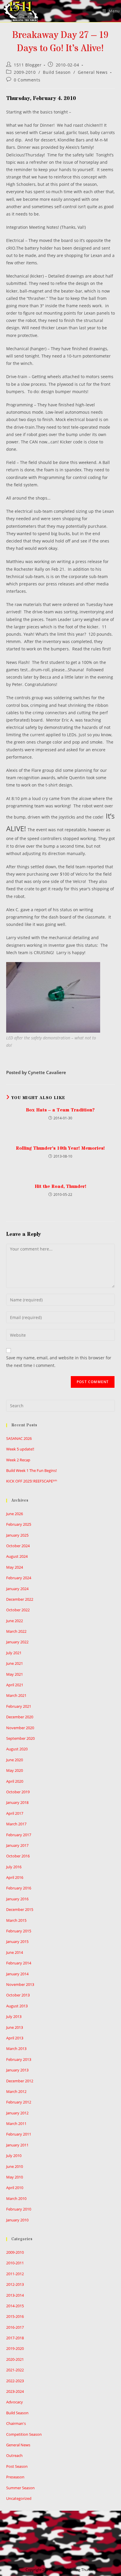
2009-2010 (25, 72)
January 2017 (17, 1845)
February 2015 (19, 1931)
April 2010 (15, 2188)
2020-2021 (15, 2359)
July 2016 (14, 1867)
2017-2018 (15, 2338)
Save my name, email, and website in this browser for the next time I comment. (59, 1361)
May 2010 (15, 2177)
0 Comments (27, 80)
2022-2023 (15, 2381)
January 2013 (17, 2070)
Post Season (17, 2466)
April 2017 (15, 1813)
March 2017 (16, 1824)
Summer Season (20, 2488)
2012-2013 (15, 2284)
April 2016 (15, 1877)
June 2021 (15, 1663)
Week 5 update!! (20, 1449)
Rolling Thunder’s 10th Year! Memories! (60, 1148)
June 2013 (15, 2027)
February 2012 (19, 2102)
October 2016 (18, 1856)
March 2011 (16, 2123)
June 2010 (15, 2166)
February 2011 (19, 2134)
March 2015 (16, 1920)
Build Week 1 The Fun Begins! (31, 1470)
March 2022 (16, 1631)
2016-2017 (15, 2327)
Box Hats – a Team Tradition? (60, 1110)
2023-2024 (15, 2391)
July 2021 (14, 1653)
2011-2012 (15, 2274)
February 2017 (19, 1835)
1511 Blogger (28, 65)
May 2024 (15, 1567)
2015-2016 (15, 2316)
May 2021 (15, 1674)
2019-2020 (15, 2348)
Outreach (14, 2455)
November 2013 (20, 1984)
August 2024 (17, 1556)
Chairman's (16, 2423)
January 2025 (17, 1535)
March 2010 (16, 2198)
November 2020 (20, 1728)
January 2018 (17, 1802)
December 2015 (20, 1909)
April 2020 (15, 1781)
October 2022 (18, 1610)
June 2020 (15, 1760)
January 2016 (17, 1899)
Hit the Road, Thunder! (60, 1186)
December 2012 (20, 2081)
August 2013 (17, 2006)
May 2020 (15, 1770)
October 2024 (18, 1546)
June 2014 (15, 1952)
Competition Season (24, 2434)
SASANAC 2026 (19, 1438)
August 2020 (17, 1749)
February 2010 (19, 2209)
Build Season (57, 72)
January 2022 (17, 1642)
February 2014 (19, 1963)
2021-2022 (15, 2370)
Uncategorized (19, 2498)
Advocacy (15, 2402)
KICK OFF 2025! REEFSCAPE (32, 1481)
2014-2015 (15, 2306)
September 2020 (20, 1738)
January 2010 (17, 2220)
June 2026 (15, 1514)
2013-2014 (15, 2295)
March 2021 (16, 1695)
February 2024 (19, 1578)
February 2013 (19, 2059)
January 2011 (17, 2145)
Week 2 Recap (18, 1460)
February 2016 (19, 1888)
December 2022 (20, 1599)
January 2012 (17, 2113)
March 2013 (16, 2049)
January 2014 (17, 1974)
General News (93, 72)
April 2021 (15, 1685)
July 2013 (14, 2016)
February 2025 (19, 1524)
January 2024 (17, 1589)
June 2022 (15, 1621)
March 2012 (16, 2091)
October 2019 (18, 1792)
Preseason (15, 2477)
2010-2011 (15, 2263)
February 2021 (19, 1706)
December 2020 (20, 1717)
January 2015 (17, 1941)
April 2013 (15, 2038)
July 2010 (14, 2156)
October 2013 (18, 1995)
